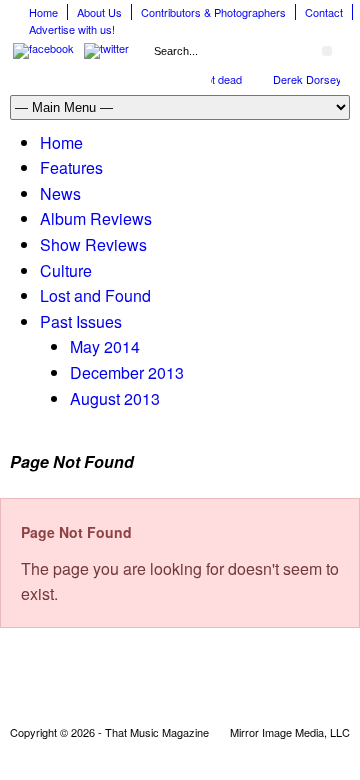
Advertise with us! (72, 29)
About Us (99, 12)
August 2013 (115, 398)
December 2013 (127, 372)
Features (71, 167)
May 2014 (105, 346)
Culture (66, 270)
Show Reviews (93, 244)
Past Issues (81, 321)
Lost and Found (95, 295)
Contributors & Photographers (213, 12)
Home (43, 12)
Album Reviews (96, 218)
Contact (324, 12)
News (60, 193)
